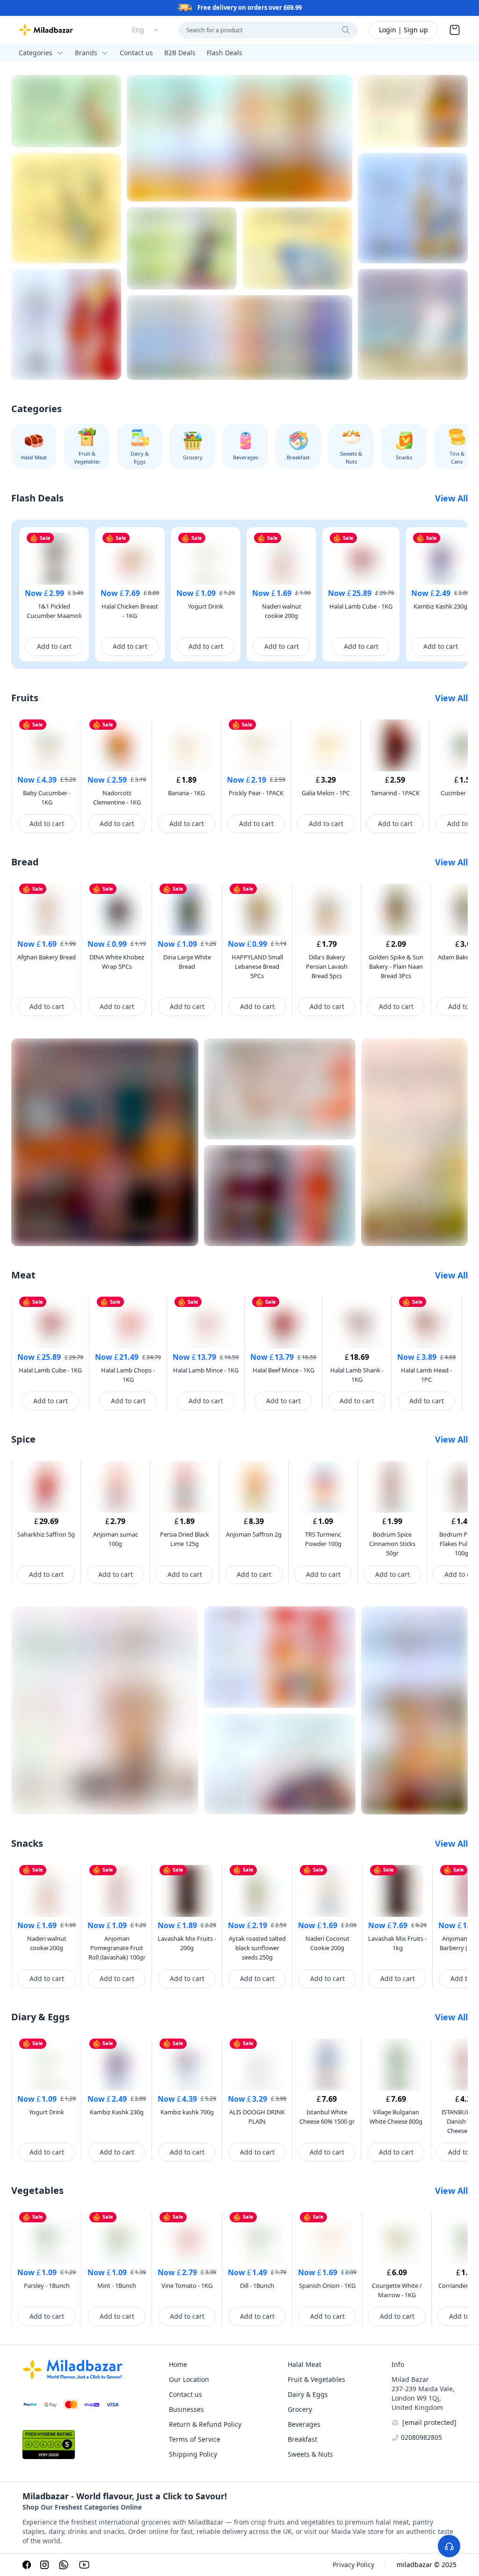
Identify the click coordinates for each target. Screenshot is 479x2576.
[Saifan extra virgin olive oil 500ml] (414, 1142)
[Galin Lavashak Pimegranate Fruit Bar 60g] (182, 248)
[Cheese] (297, 248)
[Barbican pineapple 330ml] (66, 208)
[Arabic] (413, 208)
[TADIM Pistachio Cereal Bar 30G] (66, 111)
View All (451, 498)
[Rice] (239, 337)
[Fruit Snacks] (280, 1764)
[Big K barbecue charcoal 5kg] (105, 1142)
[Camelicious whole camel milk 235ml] (413, 324)
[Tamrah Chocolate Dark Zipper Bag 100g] (105, 1710)
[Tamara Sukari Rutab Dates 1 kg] (413, 111)
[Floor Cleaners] (280, 1089)
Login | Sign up (403, 30)
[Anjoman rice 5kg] (414, 1710)
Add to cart (54, 646)
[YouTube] (84, 2565)
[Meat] (280, 1196)
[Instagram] (44, 2565)
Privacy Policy (353, 2565)
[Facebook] (27, 2565)
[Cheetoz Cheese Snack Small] (280, 1657)
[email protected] (429, 2422)
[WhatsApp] (64, 2565)
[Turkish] (66, 324)
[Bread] (239, 138)
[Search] (346, 30)
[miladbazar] (46, 30)
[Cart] (455, 30)
